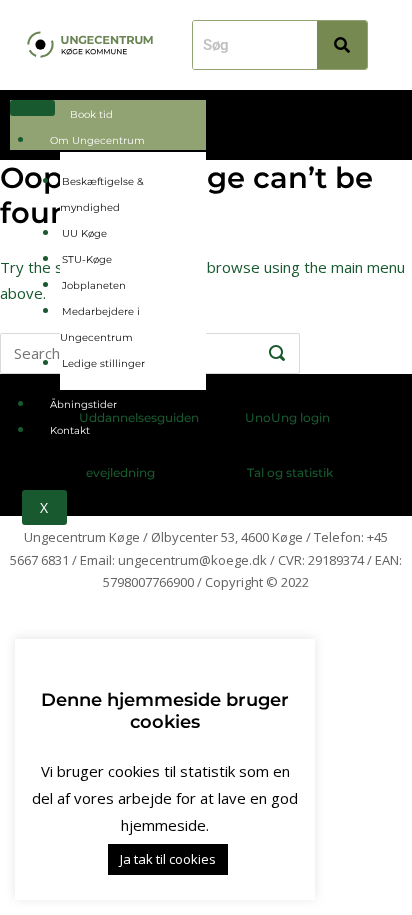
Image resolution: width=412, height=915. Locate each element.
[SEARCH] (277, 354)
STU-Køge (87, 259)
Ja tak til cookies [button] (168, 859)
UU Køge (84, 233)
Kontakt (70, 430)
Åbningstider (83, 404)
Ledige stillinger (103, 363)
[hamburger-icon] (32, 108)
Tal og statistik (290, 472)
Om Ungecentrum (97, 140)
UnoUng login (287, 417)
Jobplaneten (94, 285)
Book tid (91, 114)
